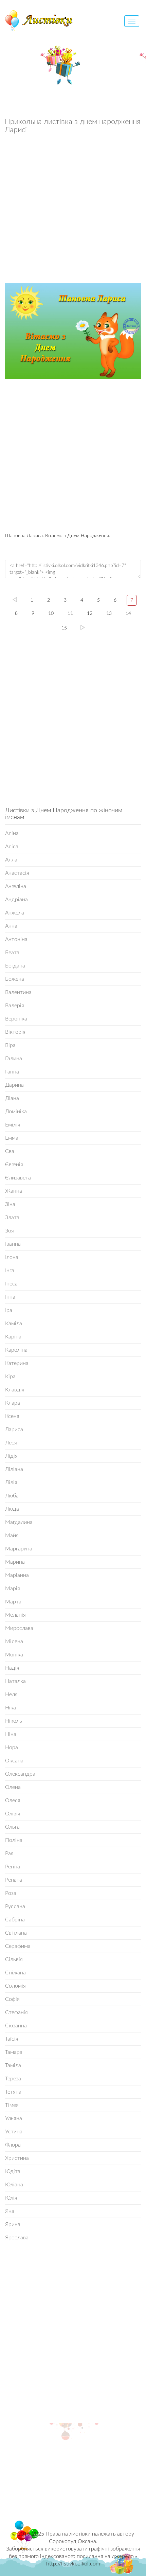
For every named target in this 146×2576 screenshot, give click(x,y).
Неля (11, 1694)
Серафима (18, 1946)
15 (64, 628)
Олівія (13, 1814)
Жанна (14, 1191)
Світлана (16, 1933)
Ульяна (14, 2118)
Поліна (14, 1840)
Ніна (11, 1734)
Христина (17, 2158)
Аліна (12, 833)
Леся (11, 1443)
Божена (15, 979)
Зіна (10, 1204)
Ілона (12, 1257)
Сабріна (15, 1920)
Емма (12, 1138)
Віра (10, 1045)
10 (51, 614)
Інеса (11, 1284)
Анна (11, 926)
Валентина (18, 992)
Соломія (15, 1986)
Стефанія (16, 2012)
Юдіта (13, 2171)
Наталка (15, 1681)
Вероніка (16, 1019)
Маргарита (19, 1549)
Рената (14, 1880)
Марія (13, 1588)
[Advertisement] (73, 210)
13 (109, 614)
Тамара (14, 2052)
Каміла (14, 1323)
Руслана (15, 1906)
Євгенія (14, 1165)
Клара (13, 1403)
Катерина (17, 1363)
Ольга (12, 1827)
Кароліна (16, 1350)
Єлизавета (18, 1178)
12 (90, 614)
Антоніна (16, 939)
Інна (10, 1297)
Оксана (14, 1761)
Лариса (14, 1429)
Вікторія (15, 1032)
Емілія (13, 1125)
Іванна (13, 1244)
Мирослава (19, 1628)
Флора (13, 2145)
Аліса (12, 847)
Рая (9, 1853)
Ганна (12, 1072)
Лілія (11, 1482)
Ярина (13, 2224)
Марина (15, 1562)
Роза (11, 1893)
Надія (12, 1668)
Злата (12, 1218)
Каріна (13, 1337)
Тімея (12, 2105)
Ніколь (14, 1721)
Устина (14, 2132)
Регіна (13, 1867)
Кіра (10, 1376)
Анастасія (17, 873)
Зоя (10, 1231)
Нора (12, 1747)
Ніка (11, 1708)
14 (128, 614)
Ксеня (12, 1416)
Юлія (11, 2198)
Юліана (14, 2185)
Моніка (14, 1655)
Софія (12, 1999)
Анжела (15, 913)
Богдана (15, 966)
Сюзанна (16, 2026)
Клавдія (15, 1390)
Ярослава (17, 2238)
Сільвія (14, 1959)
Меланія (15, 1615)
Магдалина (19, 1522)
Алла (11, 860)
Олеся (13, 1800)
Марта (13, 1602)
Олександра (20, 1774)
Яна (10, 2211)
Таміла (13, 2065)
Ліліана (14, 1469)
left (15, 600)
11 (70, 614)
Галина (14, 1059)
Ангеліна (16, 886)
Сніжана (15, 1973)
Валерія (15, 1006)
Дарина (14, 1085)
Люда (12, 1509)
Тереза (13, 2079)
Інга (10, 1271)
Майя (12, 1535)
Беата (12, 953)
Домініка (16, 1112)
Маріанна (17, 1575)
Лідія (11, 1456)
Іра (9, 1310)
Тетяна (13, 2092)
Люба (12, 1496)
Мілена (14, 1641)
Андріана (16, 900)
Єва (10, 1151)
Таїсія (12, 2039)
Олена (13, 1787)
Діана (12, 1098)
